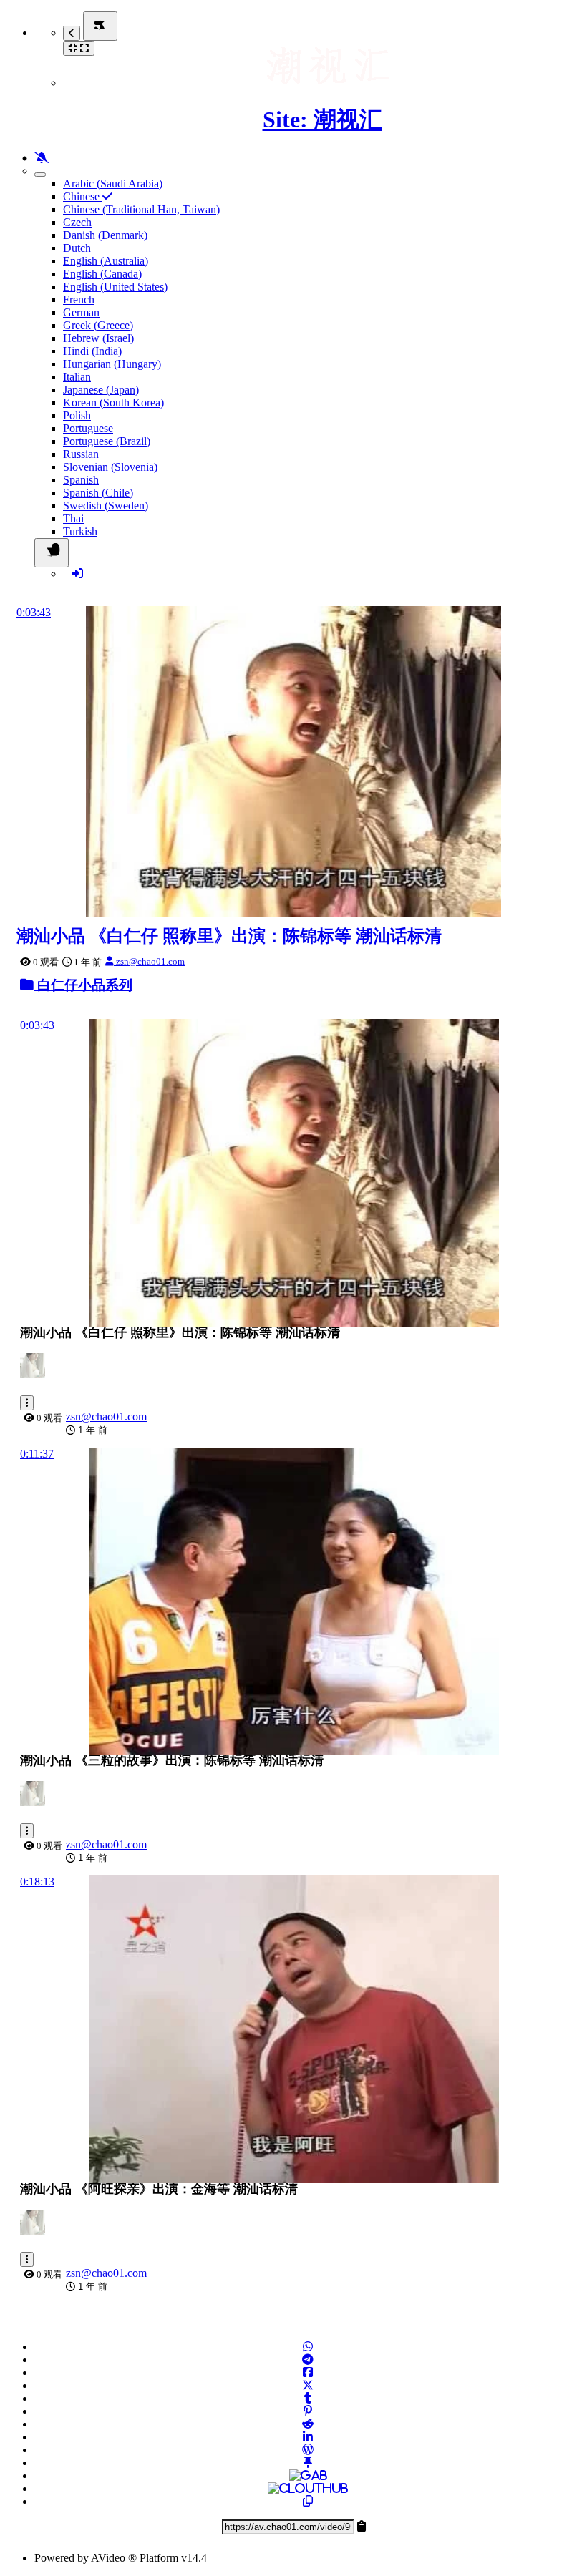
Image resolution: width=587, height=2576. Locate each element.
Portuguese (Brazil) (107, 441)
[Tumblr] (308, 2398)
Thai (73, 518)
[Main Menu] (100, 26)
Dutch (77, 248)
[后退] (72, 33)
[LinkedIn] (308, 2437)
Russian (81, 454)
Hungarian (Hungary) (112, 364)
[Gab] (308, 2475)
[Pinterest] (308, 2411)
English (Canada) (102, 274)
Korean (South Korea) (113, 402)
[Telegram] (308, 2360)
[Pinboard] (308, 2463)
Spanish (81, 480)
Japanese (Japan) (101, 390)
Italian (77, 377)
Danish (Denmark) (105, 235)
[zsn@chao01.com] (36, 1374)
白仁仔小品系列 (83, 985)
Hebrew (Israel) (98, 338)
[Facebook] (308, 2372)
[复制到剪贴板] (308, 2501)
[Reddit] (308, 2424)
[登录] (77, 574)
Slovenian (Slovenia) (110, 467)
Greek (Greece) (98, 325)
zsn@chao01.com (149, 961)
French (79, 299)
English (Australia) (106, 261)
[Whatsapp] (308, 2347)
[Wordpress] (308, 2450)
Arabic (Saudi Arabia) (113, 184)
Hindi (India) (92, 351)
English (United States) (115, 287)
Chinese (83, 196)
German (81, 312)
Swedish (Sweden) (106, 506)
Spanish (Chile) (98, 493)
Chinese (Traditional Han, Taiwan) (141, 209)
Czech (77, 222)
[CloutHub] (308, 2488)
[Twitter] (308, 2385)
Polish (77, 415)
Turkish (80, 531)
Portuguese (88, 428)
